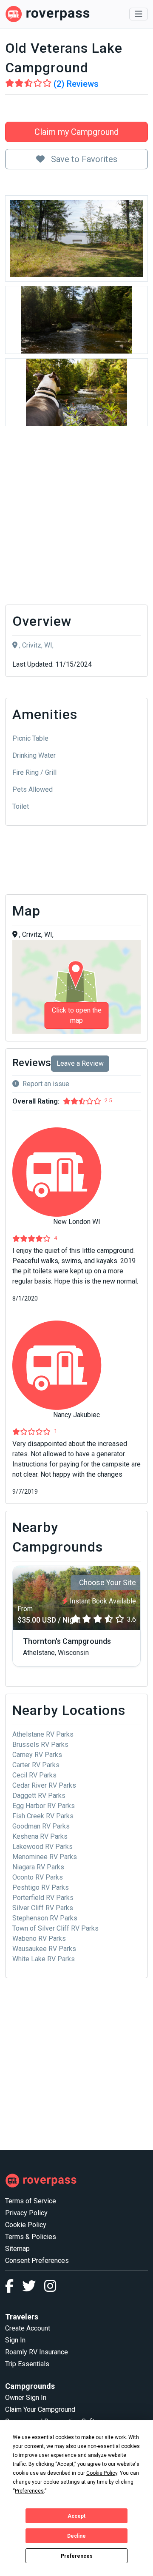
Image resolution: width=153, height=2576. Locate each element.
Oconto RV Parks (38, 1877)
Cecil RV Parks (34, 1775)
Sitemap (17, 2249)
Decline (76, 2536)
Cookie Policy (26, 2225)
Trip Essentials (27, 2364)
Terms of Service (31, 2201)
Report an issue (46, 1084)
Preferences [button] (29, 2491)
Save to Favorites (83, 159)
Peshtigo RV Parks (41, 1887)
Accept (76, 2516)
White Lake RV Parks (44, 1959)
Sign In (15, 2340)
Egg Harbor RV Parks (44, 1806)
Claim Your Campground (40, 2409)
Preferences (77, 2556)
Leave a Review (80, 1063)
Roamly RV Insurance (37, 2352)
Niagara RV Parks (38, 1867)
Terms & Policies (31, 2237)
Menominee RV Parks (45, 1857)
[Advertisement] (76, 518)
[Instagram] (50, 2289)
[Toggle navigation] (139, 14)
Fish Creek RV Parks (43, 1816)
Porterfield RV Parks (43, 1898)
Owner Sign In (26, 2398)
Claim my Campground (76, 132)
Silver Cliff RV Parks (43, 1908)
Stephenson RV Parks (45, 1918)
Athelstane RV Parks (43, 1734)
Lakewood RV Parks (42, 1847)
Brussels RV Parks (40, 1744)
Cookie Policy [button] (102, 2473)
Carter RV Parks (36, 1765)
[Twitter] (33, 2289)
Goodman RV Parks (41, 1826)
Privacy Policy (26, 2213)
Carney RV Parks (37, 1755)
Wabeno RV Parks (39, 1938)
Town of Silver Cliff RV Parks (55, 1928)
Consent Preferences (37, 2261)
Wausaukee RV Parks (44, 1949)
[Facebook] (14, 2289)
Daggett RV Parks (39, 1796)
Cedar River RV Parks (44, 1785)
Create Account (28, 2328)
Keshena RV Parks (40, 1836)
